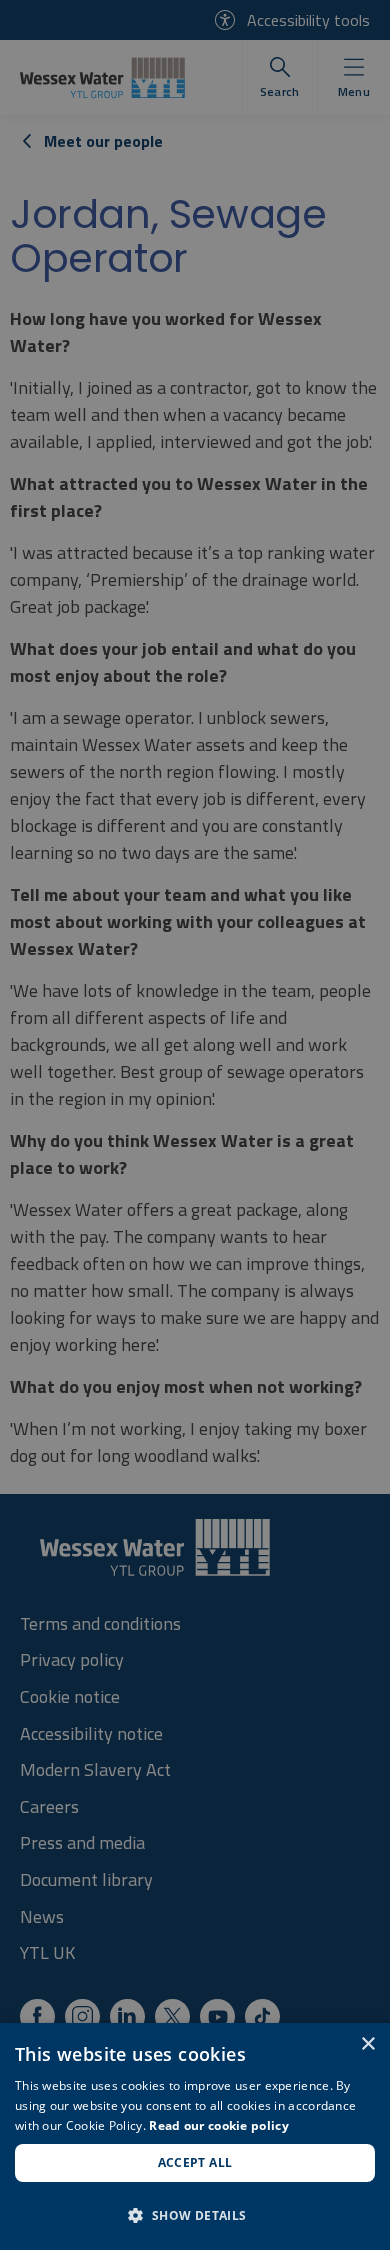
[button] (195, 2215)
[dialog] (195, 2136)
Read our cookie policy (219, 2125)
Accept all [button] (195, 2162)
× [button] (367, 2044)
